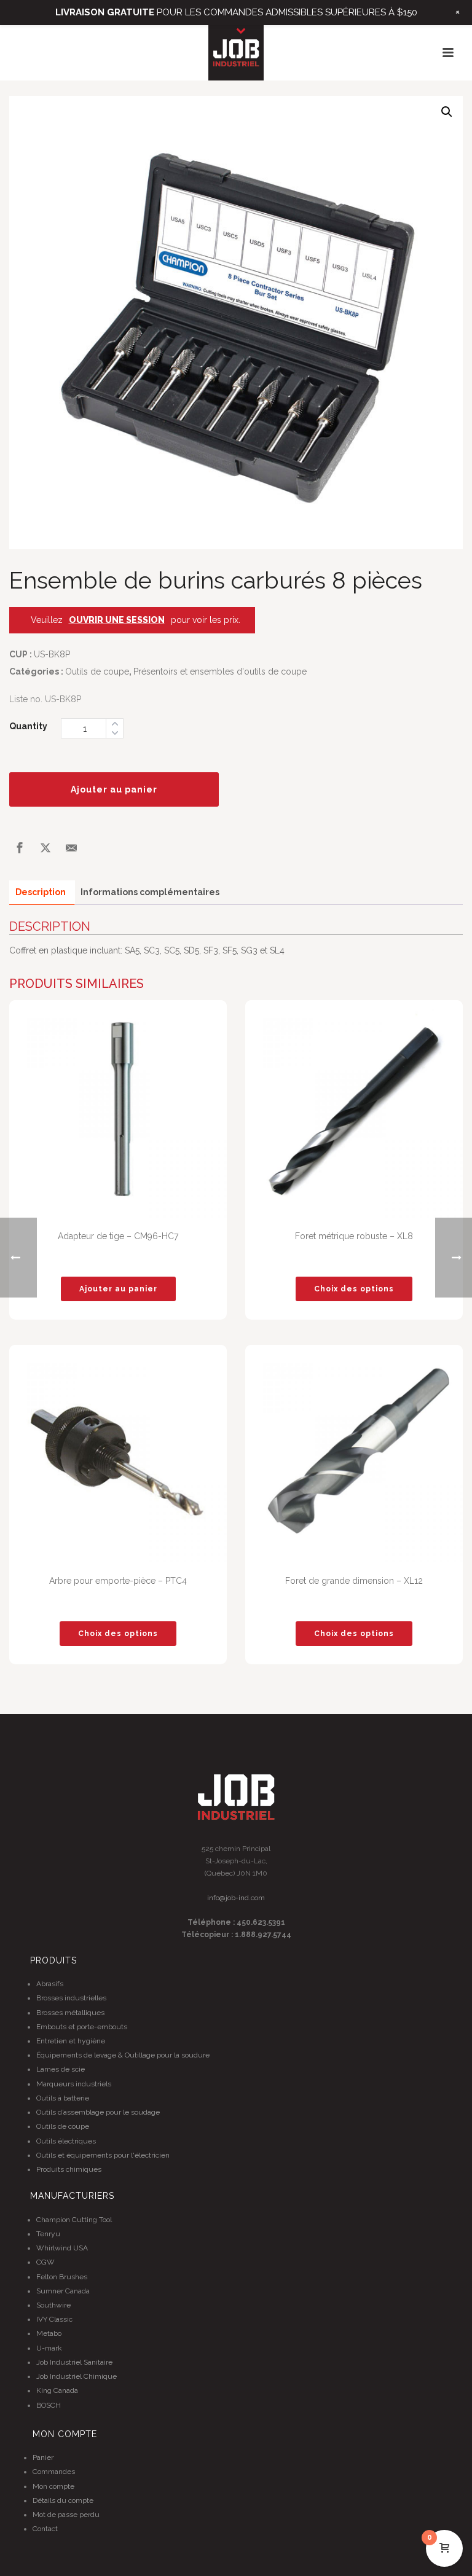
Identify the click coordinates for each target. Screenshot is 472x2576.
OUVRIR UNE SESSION (117, 620)
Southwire (53, 2305)
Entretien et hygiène (71, 2041)
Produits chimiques (69, 2169)
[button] (447, 112)
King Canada (57, 2390)
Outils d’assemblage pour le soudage (98, 2112)
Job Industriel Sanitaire (74, 2362)
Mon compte (53, 2486)
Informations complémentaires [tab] (150, 892)
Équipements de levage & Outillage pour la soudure (123, 2055)
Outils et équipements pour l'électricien (103, 2155)
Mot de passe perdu (66, 2515)
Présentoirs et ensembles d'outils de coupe (220, 671)
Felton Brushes (62, 2277)
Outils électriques (66, 2141)
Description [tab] (41, 892)
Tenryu (48, 2234)
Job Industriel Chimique (77, 2376)
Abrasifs (50, 1984)
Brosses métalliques (70, 2013)
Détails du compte (63, 2500)
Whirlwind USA (62, 2248)
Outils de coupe (97, 671)
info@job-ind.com (236, 1898)
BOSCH (49, 2405)
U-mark (49, 2348)
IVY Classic (54, 2319)
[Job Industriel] (236, 53)
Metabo (49, 2333)
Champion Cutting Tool (74, 2220)
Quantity (28, 726)
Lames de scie (61, 2069)
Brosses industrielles (71, 1998)
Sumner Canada (63, 2291)
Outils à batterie (63, 2098)
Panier (43, 2457)
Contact (45, 2529)
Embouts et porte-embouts (82, 2027)
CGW (45, 2262)
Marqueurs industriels (74, 2084)
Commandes (54, 2472)
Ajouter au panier (114, 789)
